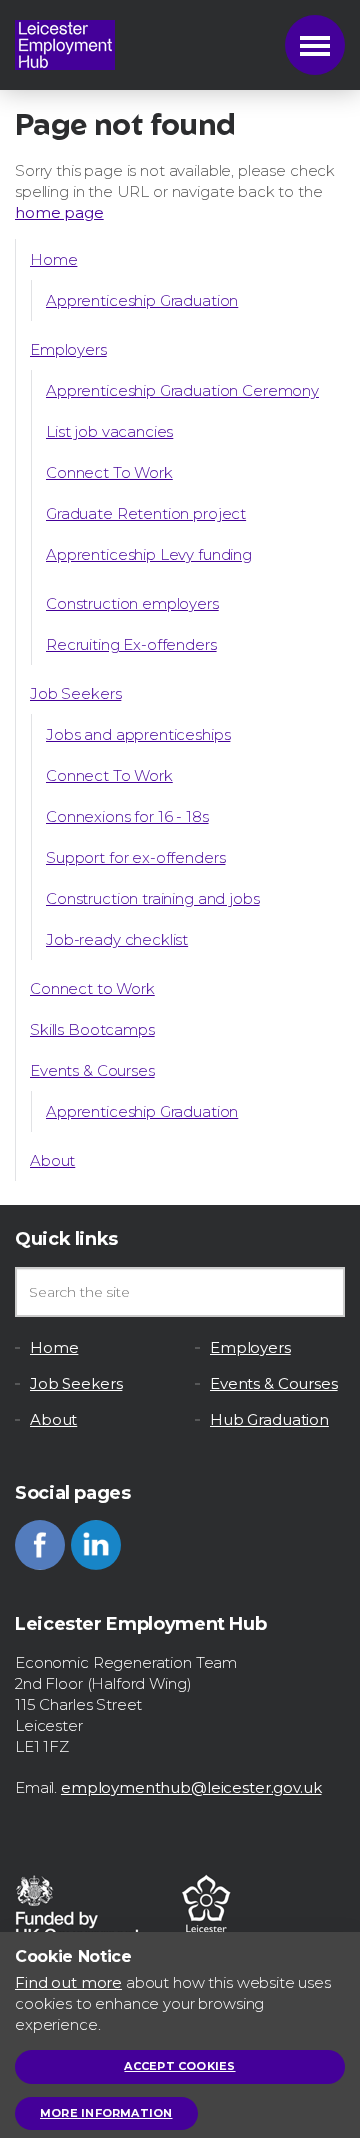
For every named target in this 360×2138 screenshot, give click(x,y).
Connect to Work (92, 988)
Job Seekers (75, 693)
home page (59, 212)
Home (53, 259)
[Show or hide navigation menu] (315, 45)
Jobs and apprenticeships (138, 734)
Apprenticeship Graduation (142, 300)
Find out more (68, 1982)
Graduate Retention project (146, 513)
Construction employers (132, 603)
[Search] (320, 1292)
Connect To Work (109, 472)
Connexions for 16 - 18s (127, 816)
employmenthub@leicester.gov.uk (191, 1787)
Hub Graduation (269, 1419)
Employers (68, 349)
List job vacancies (109, 431)
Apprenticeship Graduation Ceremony (182, 390)
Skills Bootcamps (92, 1029)
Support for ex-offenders (135, 857)
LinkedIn (96, 1545)
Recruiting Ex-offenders (131, 644)
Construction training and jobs (153, 898)
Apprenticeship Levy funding (149, 554)
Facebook (40, 1545)
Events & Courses (92, 1070)
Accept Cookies (179, 2066)
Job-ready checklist (117, 939)
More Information (106, 2113)
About (52, 1160)
